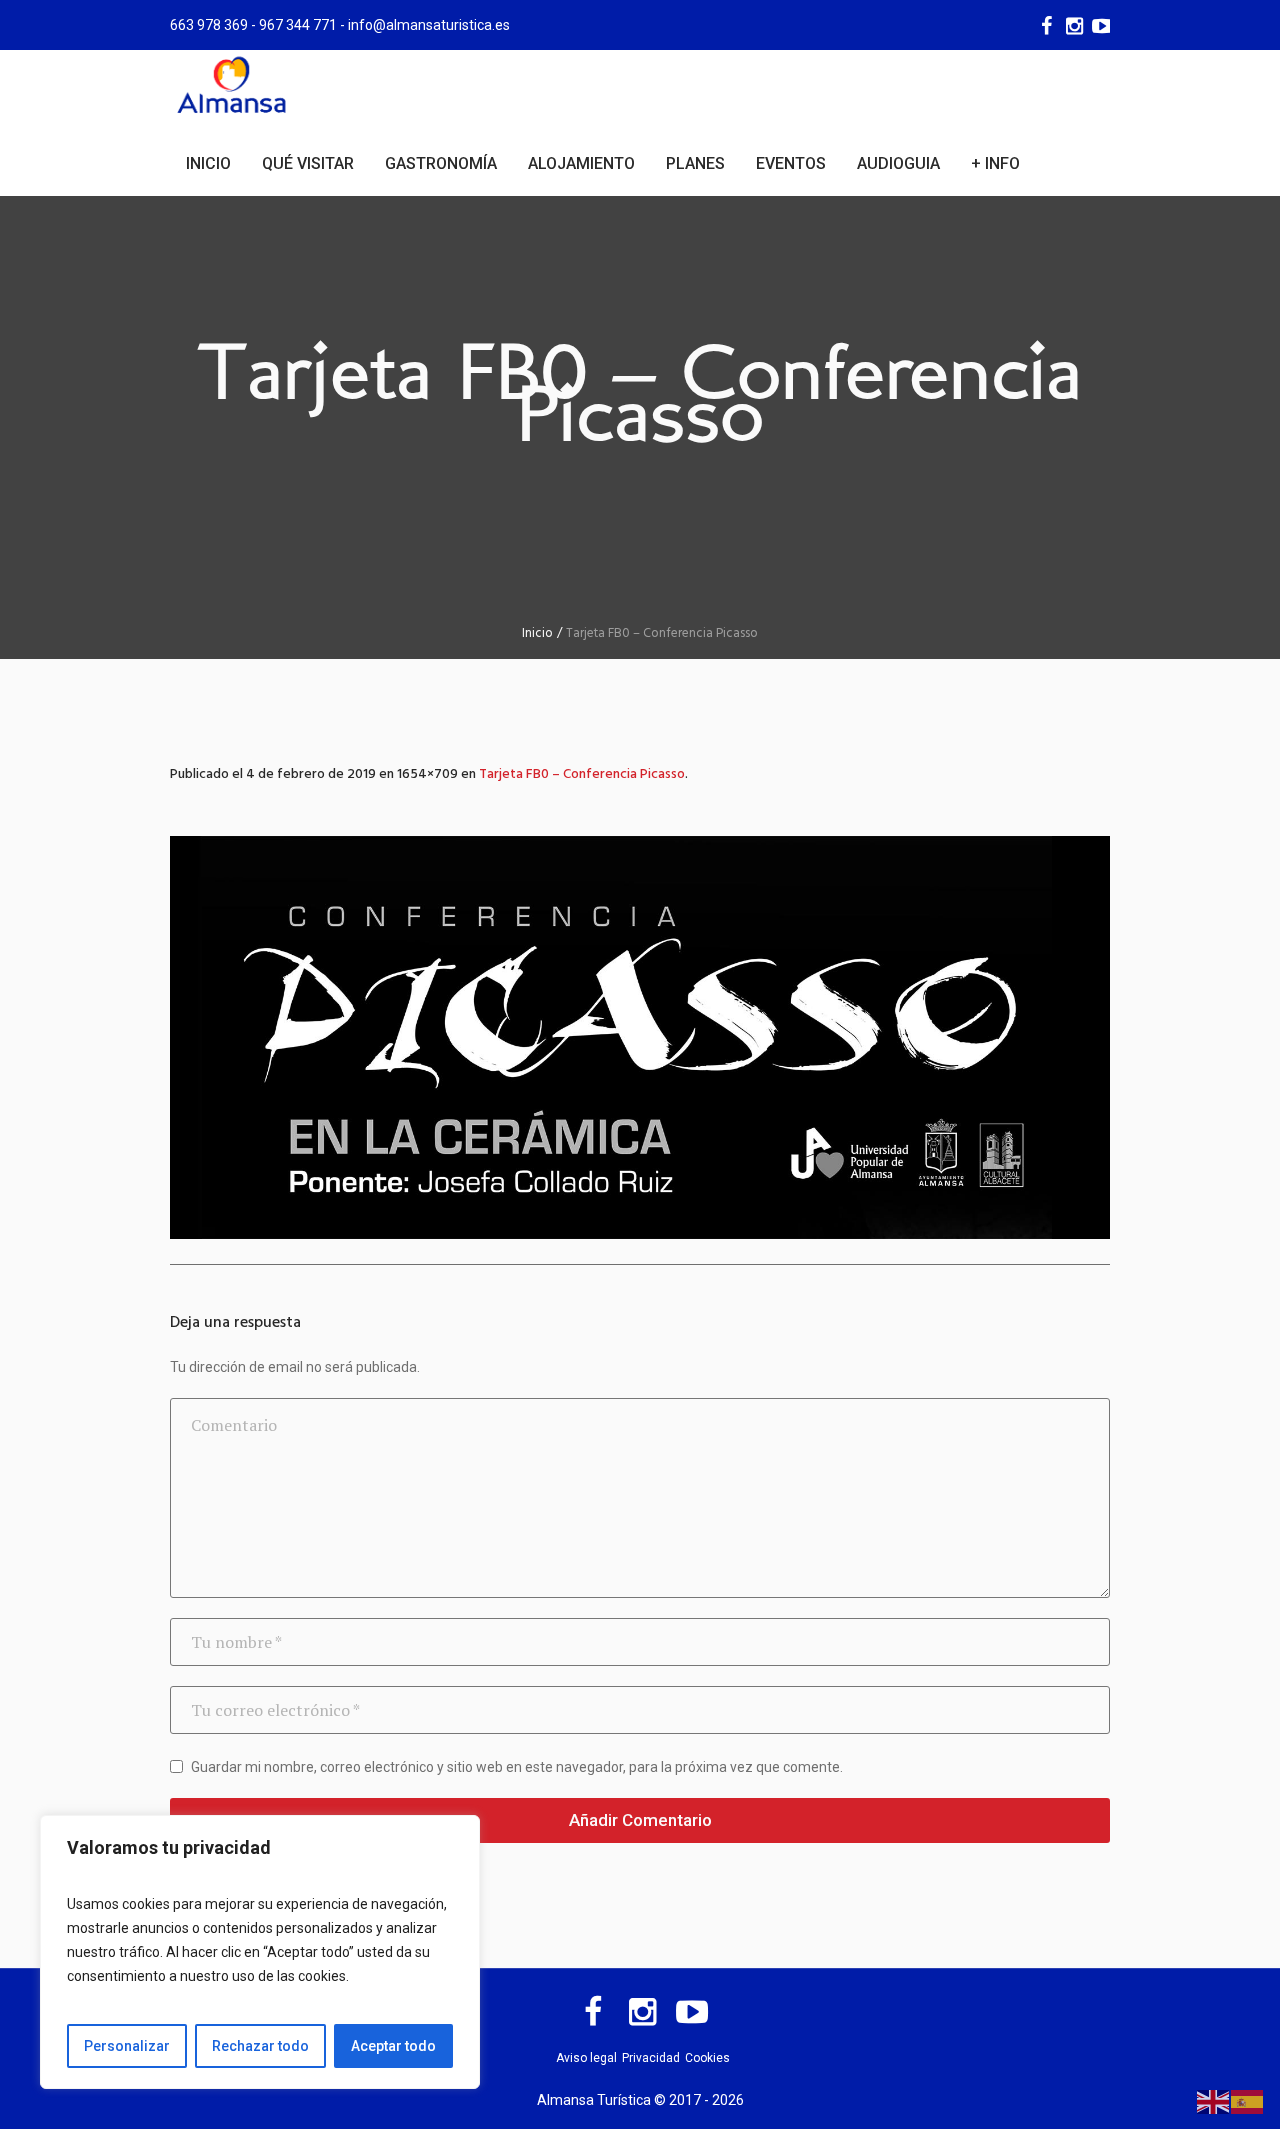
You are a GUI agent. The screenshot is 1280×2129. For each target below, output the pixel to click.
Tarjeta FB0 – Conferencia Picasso (582, 774)
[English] (1214, 2101)
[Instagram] (1073, 26)
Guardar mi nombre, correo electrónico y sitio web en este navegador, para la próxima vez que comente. (517, 1767)
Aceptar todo (393, 2046)
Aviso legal (586, 2058)
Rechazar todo (260, 2046)
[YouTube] (1101, 26)
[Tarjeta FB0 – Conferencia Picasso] (640, 1037)
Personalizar (127, 2046)
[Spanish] (1248, 2101)
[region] (260, 1952)
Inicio (537, 633)
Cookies (707, 2058)
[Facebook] (1045, 26)
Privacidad (651, 2058)
